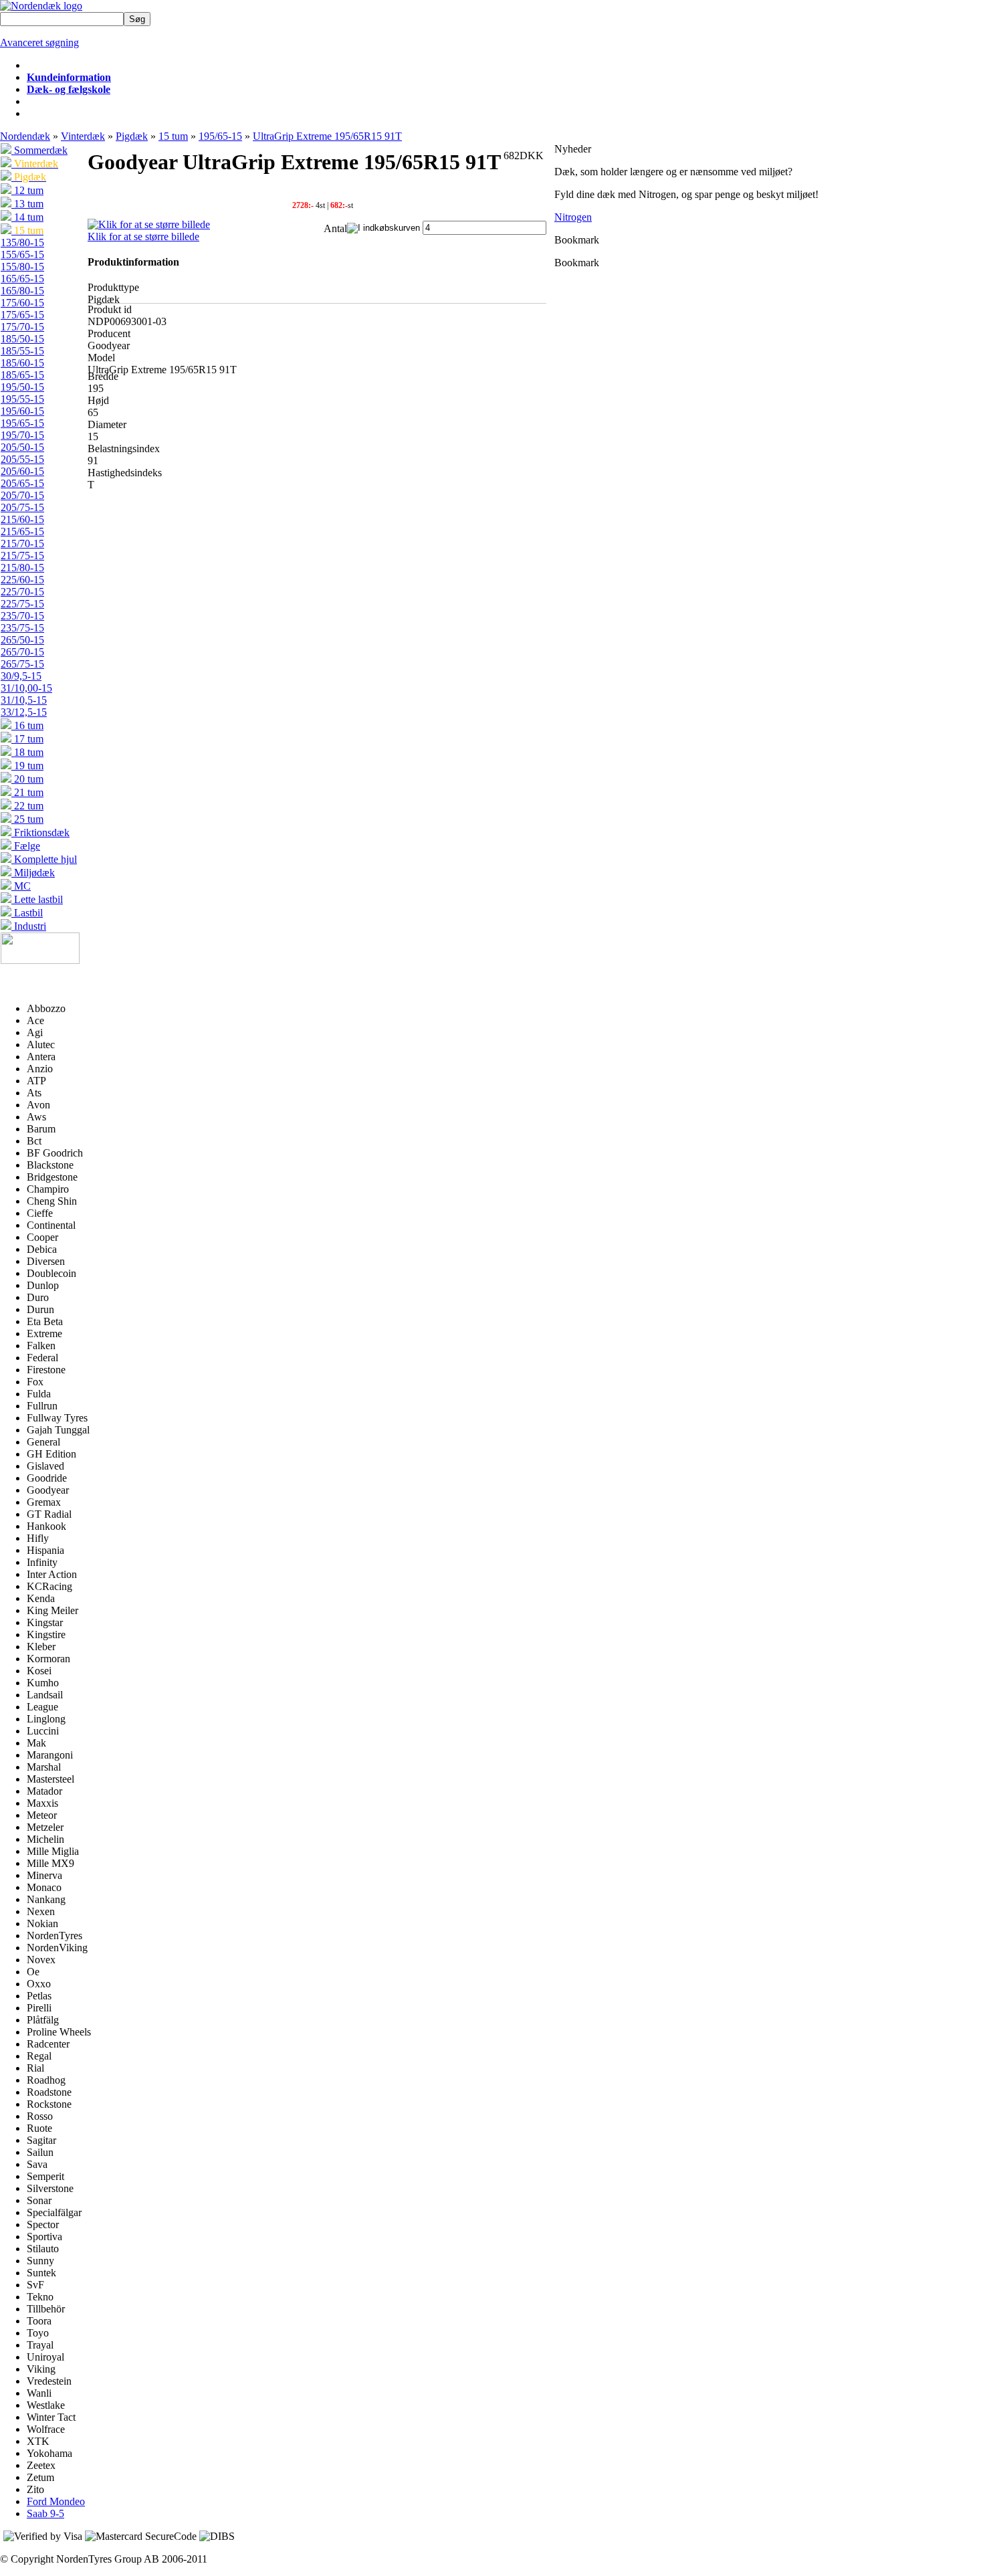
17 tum (27, 739)
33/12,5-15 (24, 712)
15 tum (173, 136)
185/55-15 (22, 351)
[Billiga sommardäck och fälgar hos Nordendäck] (41, 6)
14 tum (27, 217)
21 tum (27, 792)
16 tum (27, 725)
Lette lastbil (37, 899)
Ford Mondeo (56, 2501)
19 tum (27, 766)
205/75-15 (22, 507)
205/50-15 (22, 447)
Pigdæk (132, 136)
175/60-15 (22, 303)
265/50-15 (22, 640)
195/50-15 (22, 387)
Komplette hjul (44, 859)
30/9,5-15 (21, 676)
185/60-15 (22, 363)
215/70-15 (22, 543)
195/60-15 (22, 411)
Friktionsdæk (40, 832)
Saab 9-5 (45, 2513)
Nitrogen (573, 217)
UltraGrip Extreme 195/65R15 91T (327, 136)
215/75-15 (22, 556)
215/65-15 (22, 531)
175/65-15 (22, 315)
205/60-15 (22, 471)
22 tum (27, 806)
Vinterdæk (83, 136)
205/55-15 (22, 459)
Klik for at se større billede (143, 236)
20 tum (27, 779)
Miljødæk (33, 873)
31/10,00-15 (26, 688)
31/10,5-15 (24, 700)
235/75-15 (22, 628)
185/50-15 (22, 339)
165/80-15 (22, 291)
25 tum (27, 819)
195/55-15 (22, 399)
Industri (29, 926)
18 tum (27, 752)
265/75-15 (22, 664)
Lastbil (27, 913)
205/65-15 (22, 483)
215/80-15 (22, 568)
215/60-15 (22, 519)
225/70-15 (22, 592)
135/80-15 (22, 242)
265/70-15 (22, 652)
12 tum (27, 190)
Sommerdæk (39, 150)
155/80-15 (22, 267)
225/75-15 (22, 604)
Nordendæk (25, 136)
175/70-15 (22, 327)
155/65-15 (22, 255)
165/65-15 (22, 279)
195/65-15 (220, 136)
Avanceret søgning (39, 42)
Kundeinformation (69, 77)
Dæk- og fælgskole (69, 89)
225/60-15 (22, 580)
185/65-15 (22, 375)
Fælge (26, 846)
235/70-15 (22, 616)
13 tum (27, 204)
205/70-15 (22, 495)
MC (21, 886)
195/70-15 (22, 435)
